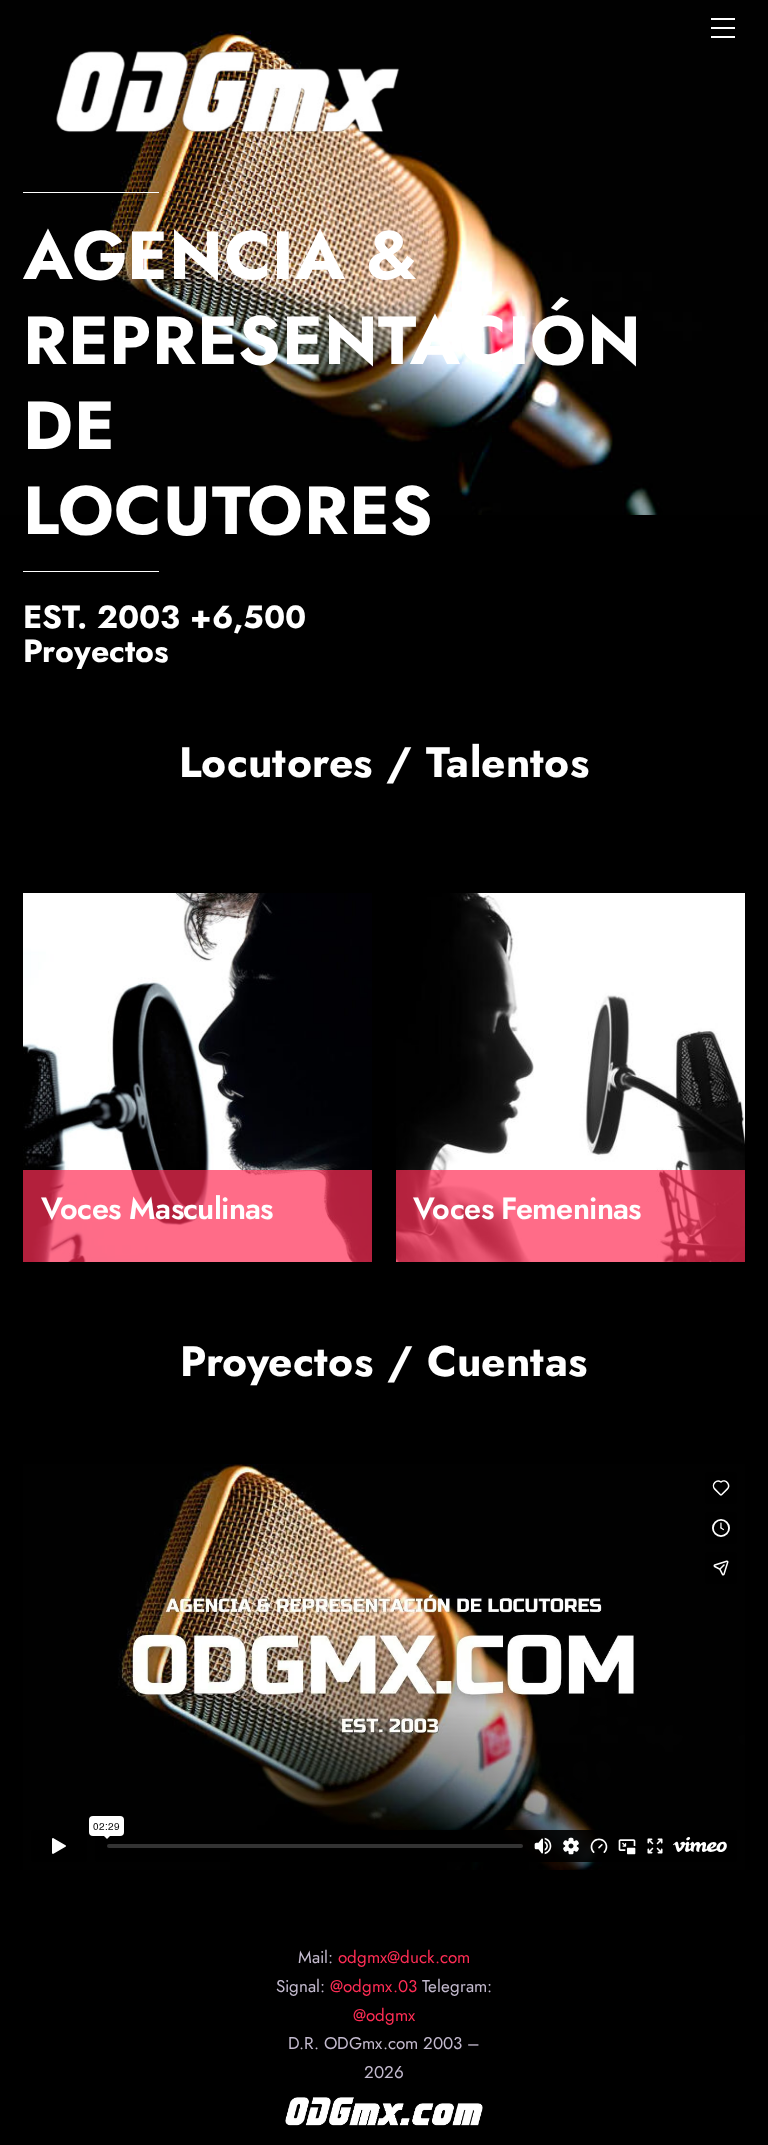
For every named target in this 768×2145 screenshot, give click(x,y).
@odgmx (384, 2015)
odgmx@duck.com (404, 1957)
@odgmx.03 (371, 1986)
